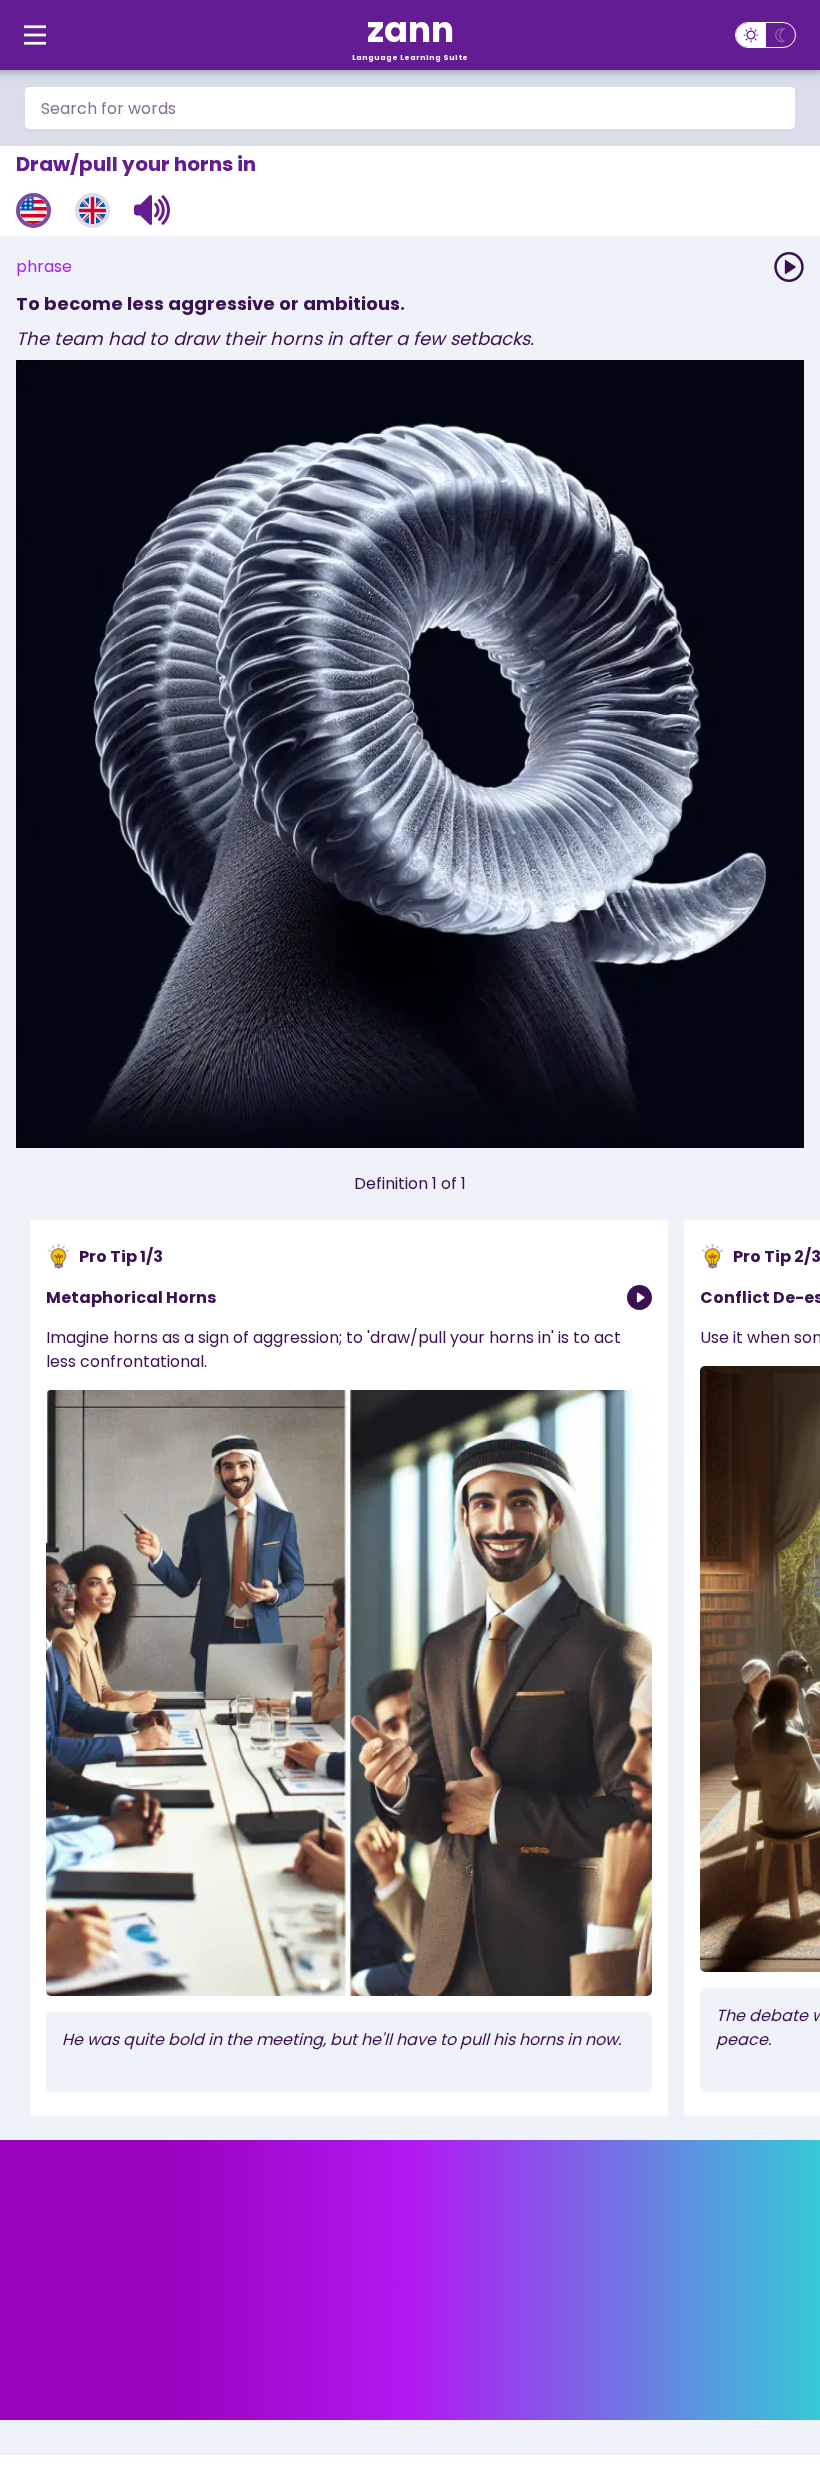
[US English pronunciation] (33, 210)
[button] (152, 210)
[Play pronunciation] (789, 267)
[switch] (765, 35)
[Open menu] (35, 35)
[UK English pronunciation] (92, 210)
